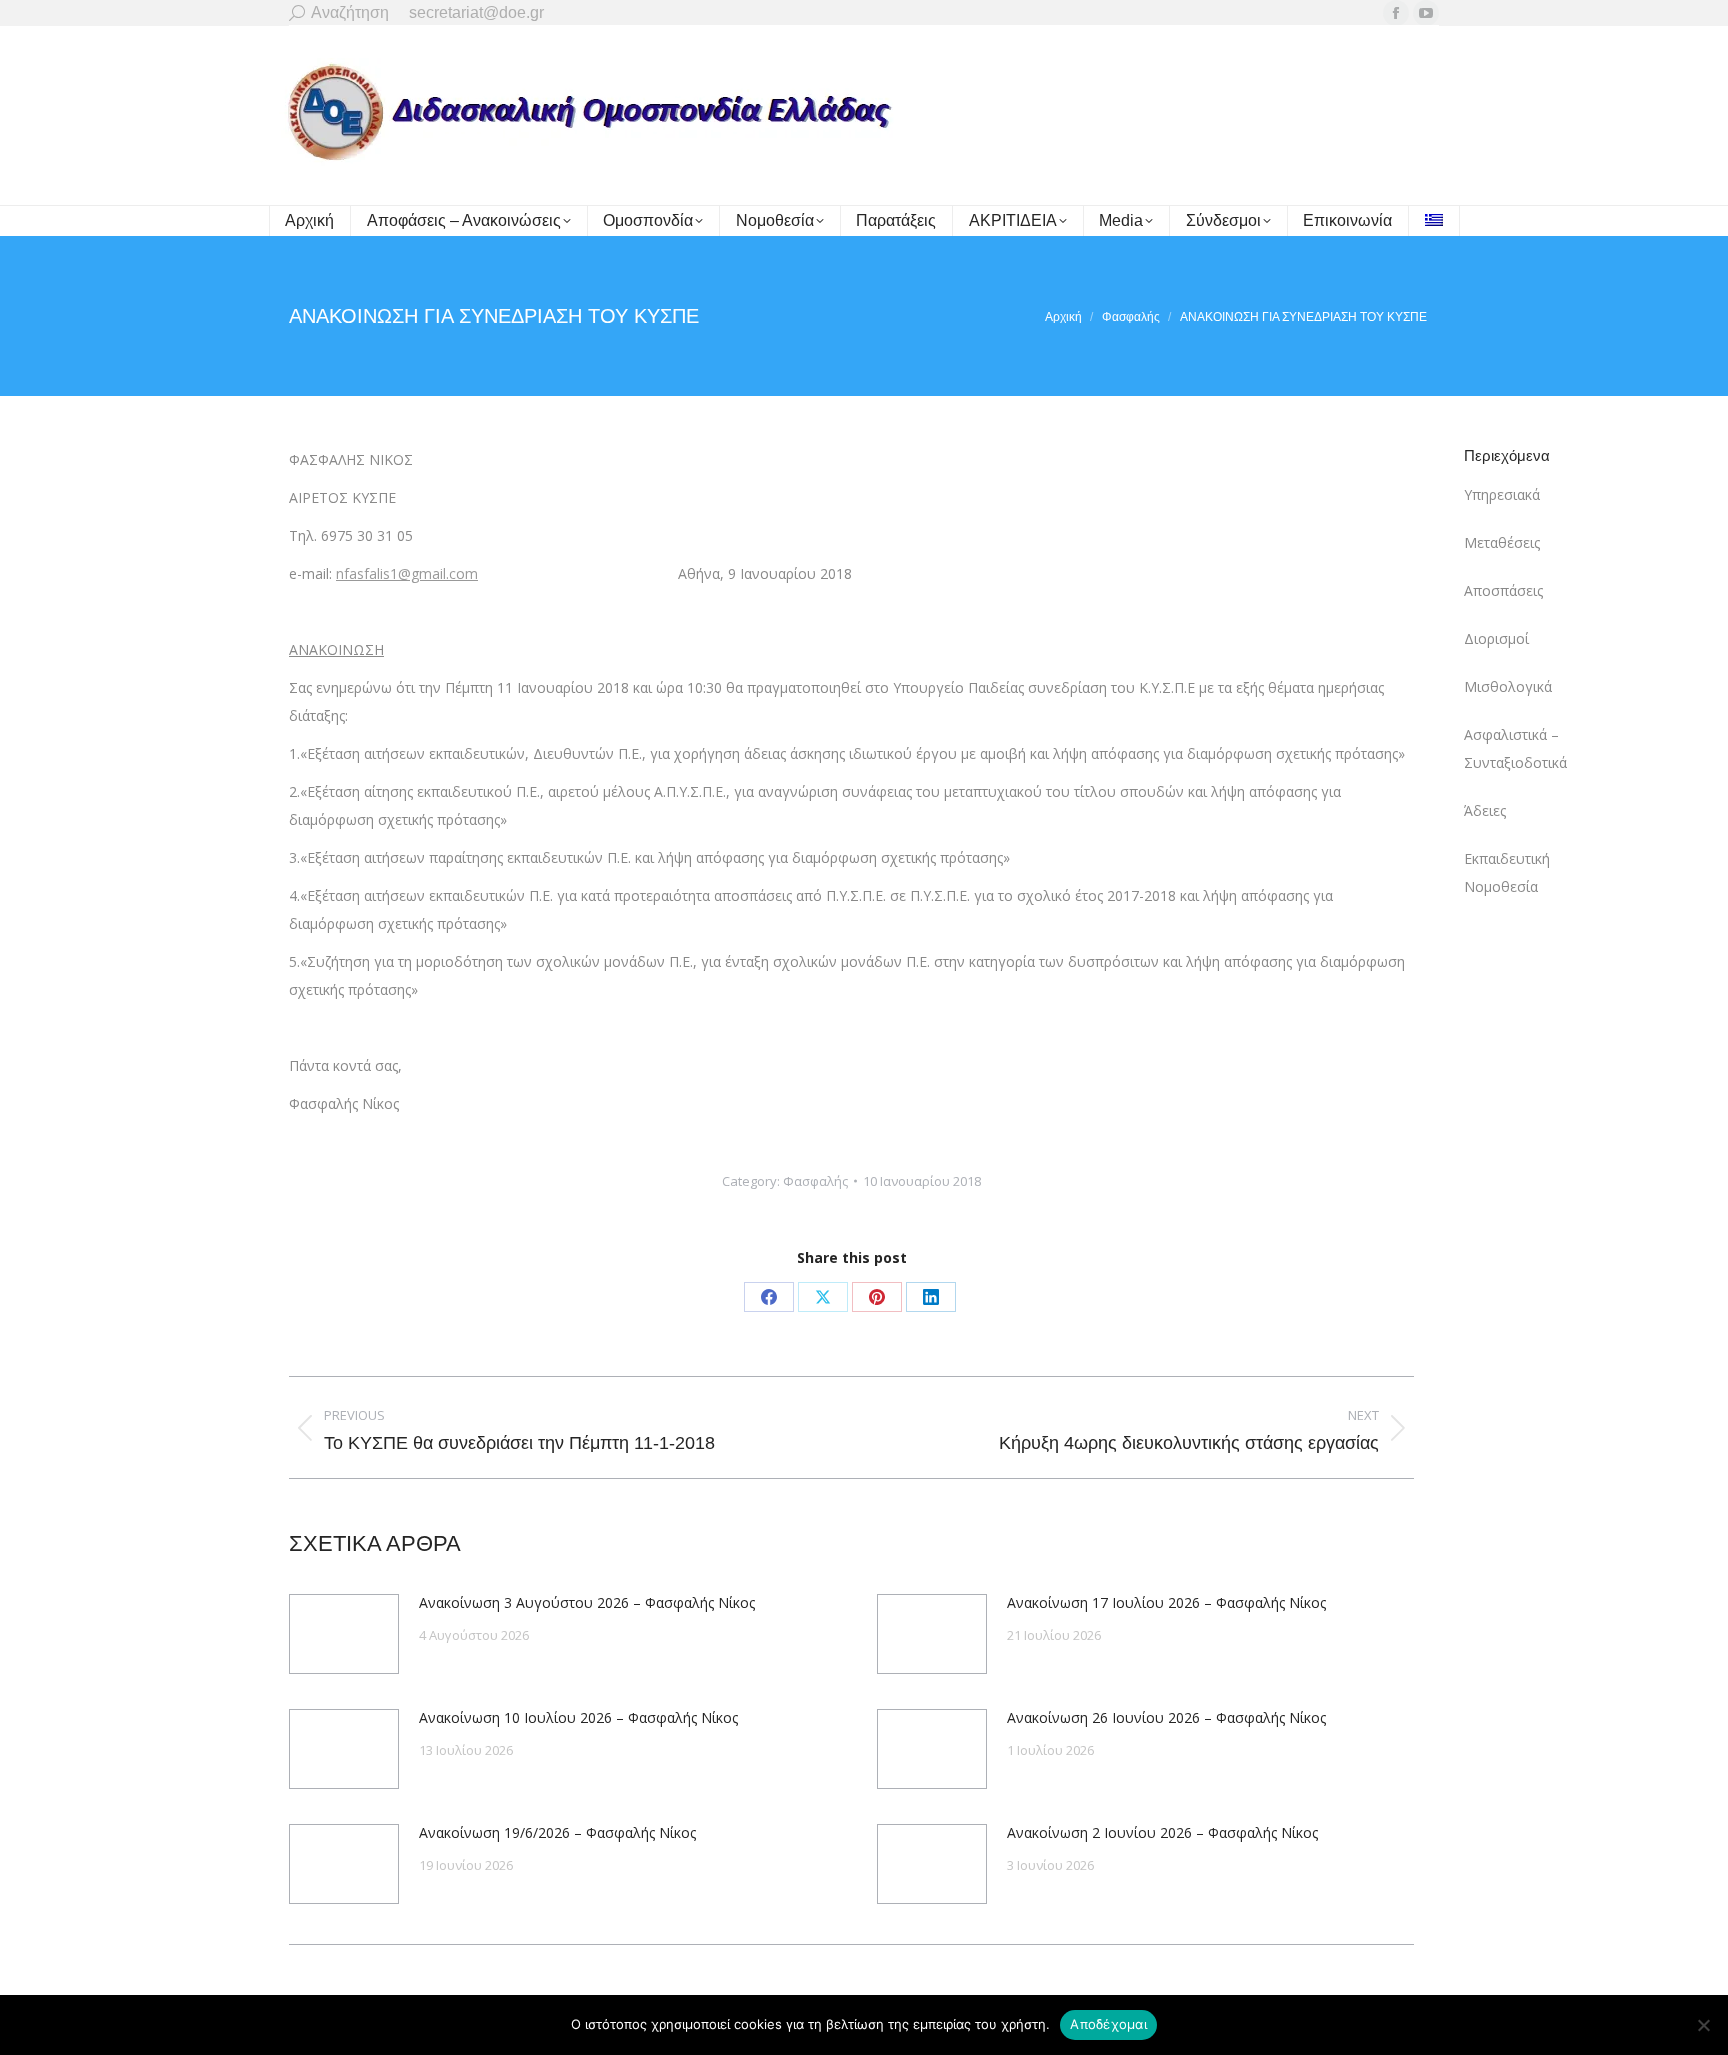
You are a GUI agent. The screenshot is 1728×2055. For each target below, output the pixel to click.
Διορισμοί (1496, 638)
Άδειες (1485, 810)
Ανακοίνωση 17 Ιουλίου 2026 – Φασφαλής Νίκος (1166, 1602)
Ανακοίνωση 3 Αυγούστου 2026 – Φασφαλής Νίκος (587, 1602)
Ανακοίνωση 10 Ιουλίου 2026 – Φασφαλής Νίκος (578, 1717)
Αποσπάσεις (1503, 590)
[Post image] (344, 1634)
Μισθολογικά (1508, 686)
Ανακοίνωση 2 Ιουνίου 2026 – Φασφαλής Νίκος (1162, 1832)
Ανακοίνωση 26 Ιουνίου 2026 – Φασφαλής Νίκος (1166, 1717)
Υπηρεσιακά (1502, 494)
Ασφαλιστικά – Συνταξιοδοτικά (1515, 748)
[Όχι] (1703, 2025)
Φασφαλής (815, 1181)
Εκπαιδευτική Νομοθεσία (1507, 872)
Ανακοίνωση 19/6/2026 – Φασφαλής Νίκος (557, 1832)
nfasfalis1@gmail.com (407, 573)
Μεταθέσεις (1502, 542)
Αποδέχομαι (1108, 2024)
